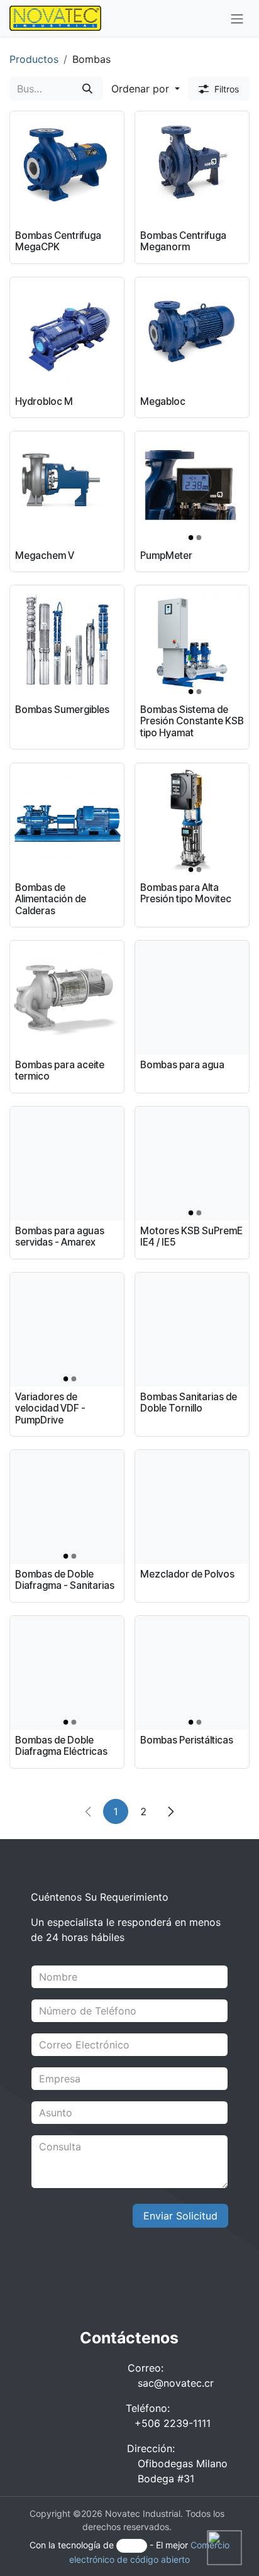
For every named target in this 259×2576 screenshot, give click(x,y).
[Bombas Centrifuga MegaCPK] (67, 168)
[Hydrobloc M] (67, 334)
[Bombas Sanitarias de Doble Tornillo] (192, 1329)
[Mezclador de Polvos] (192, 1507)
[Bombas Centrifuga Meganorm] (192, 168)
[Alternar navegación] (237, 18)
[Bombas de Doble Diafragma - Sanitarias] (67, 1507)
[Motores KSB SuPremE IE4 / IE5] (192, 1164)
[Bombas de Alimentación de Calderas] (67, 820)
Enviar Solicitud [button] (180, 2216)
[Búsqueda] (87, 89)
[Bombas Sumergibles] (67, 642)
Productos (34, 59)
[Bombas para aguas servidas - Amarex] (67, 1164)
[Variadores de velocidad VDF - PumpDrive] (67, 1329)
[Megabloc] (192, 334)
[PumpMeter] (192, 488)
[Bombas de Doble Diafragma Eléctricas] (67, 1673)
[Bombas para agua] (192, 998)
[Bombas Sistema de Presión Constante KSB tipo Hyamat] (192, 642)
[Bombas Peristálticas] (192, 1673)
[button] (146, 89)
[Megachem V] (67, 488)
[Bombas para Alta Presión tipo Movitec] (192, 820)
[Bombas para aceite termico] (67, 998)
